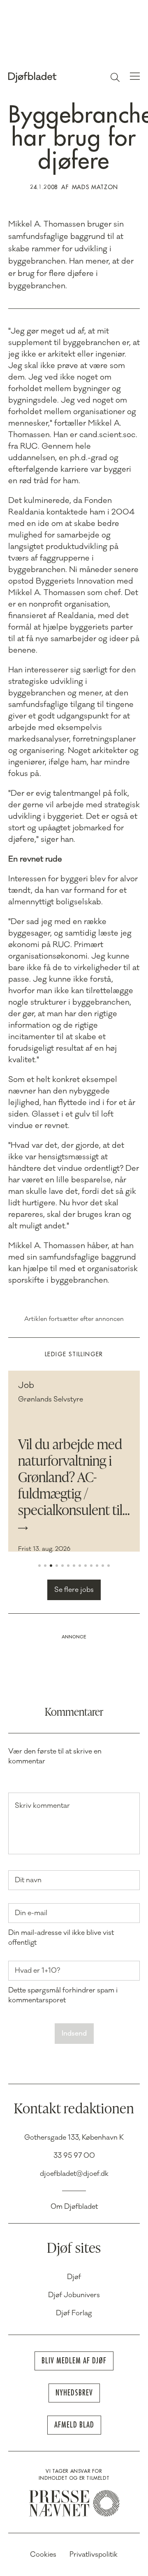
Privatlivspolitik (94, 2555)
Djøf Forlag (74, 2313)
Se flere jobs (74, 1590)
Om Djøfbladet (74, 2207)
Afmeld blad (74, 2425)
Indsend (74, 2034)
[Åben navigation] (135, 77)
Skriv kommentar (42, 1806)
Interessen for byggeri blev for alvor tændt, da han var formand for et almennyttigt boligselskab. (73, 890)
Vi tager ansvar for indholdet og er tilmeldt (74, 2475)
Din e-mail (31, 1913)
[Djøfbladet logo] (51, 77)
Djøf (74, 2277)
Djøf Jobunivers (74, 2295)
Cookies (43, 2555)
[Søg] (115, 77)
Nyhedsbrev (74, 2393)
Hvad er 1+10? (37, 1971)
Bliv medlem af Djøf (74, 2361)
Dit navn (28, 1880)
